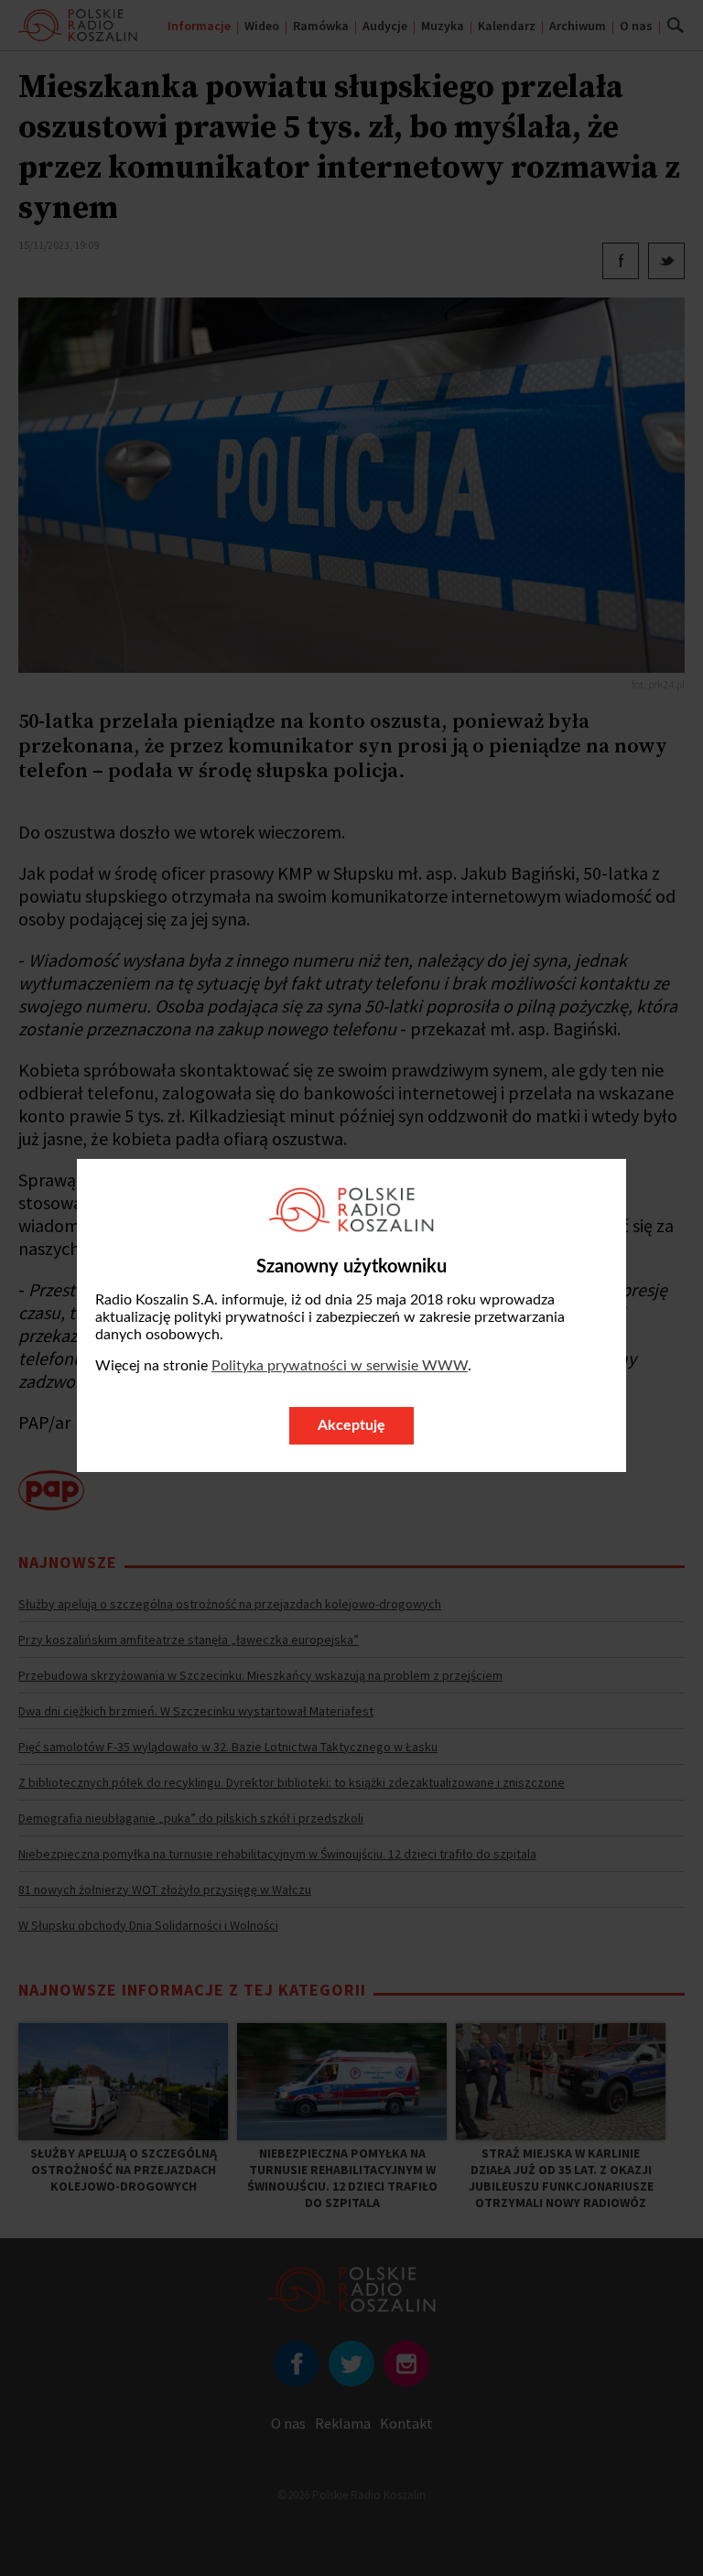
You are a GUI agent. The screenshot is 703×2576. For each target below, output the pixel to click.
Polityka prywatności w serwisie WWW (340, 1366)
